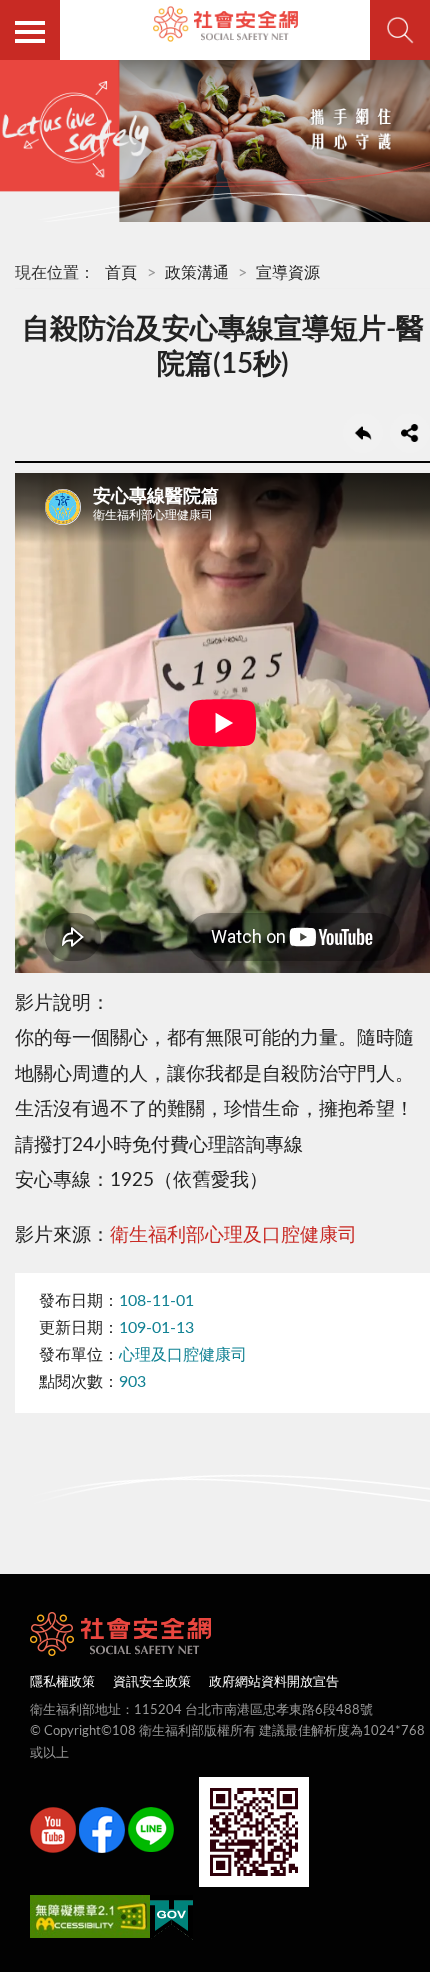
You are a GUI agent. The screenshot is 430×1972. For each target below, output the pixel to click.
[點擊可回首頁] (225, 24)
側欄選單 (30, 30)
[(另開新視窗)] (53, 1834)
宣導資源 (288, 273)
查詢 (400, 30)
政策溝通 (197, 273)
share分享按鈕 (410, 433)
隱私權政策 (62, 1682)
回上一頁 (363, 433)
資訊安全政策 (152, 1682)
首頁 (121, 273)
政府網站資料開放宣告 (274, 1682)
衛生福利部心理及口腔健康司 (233, 1235)
